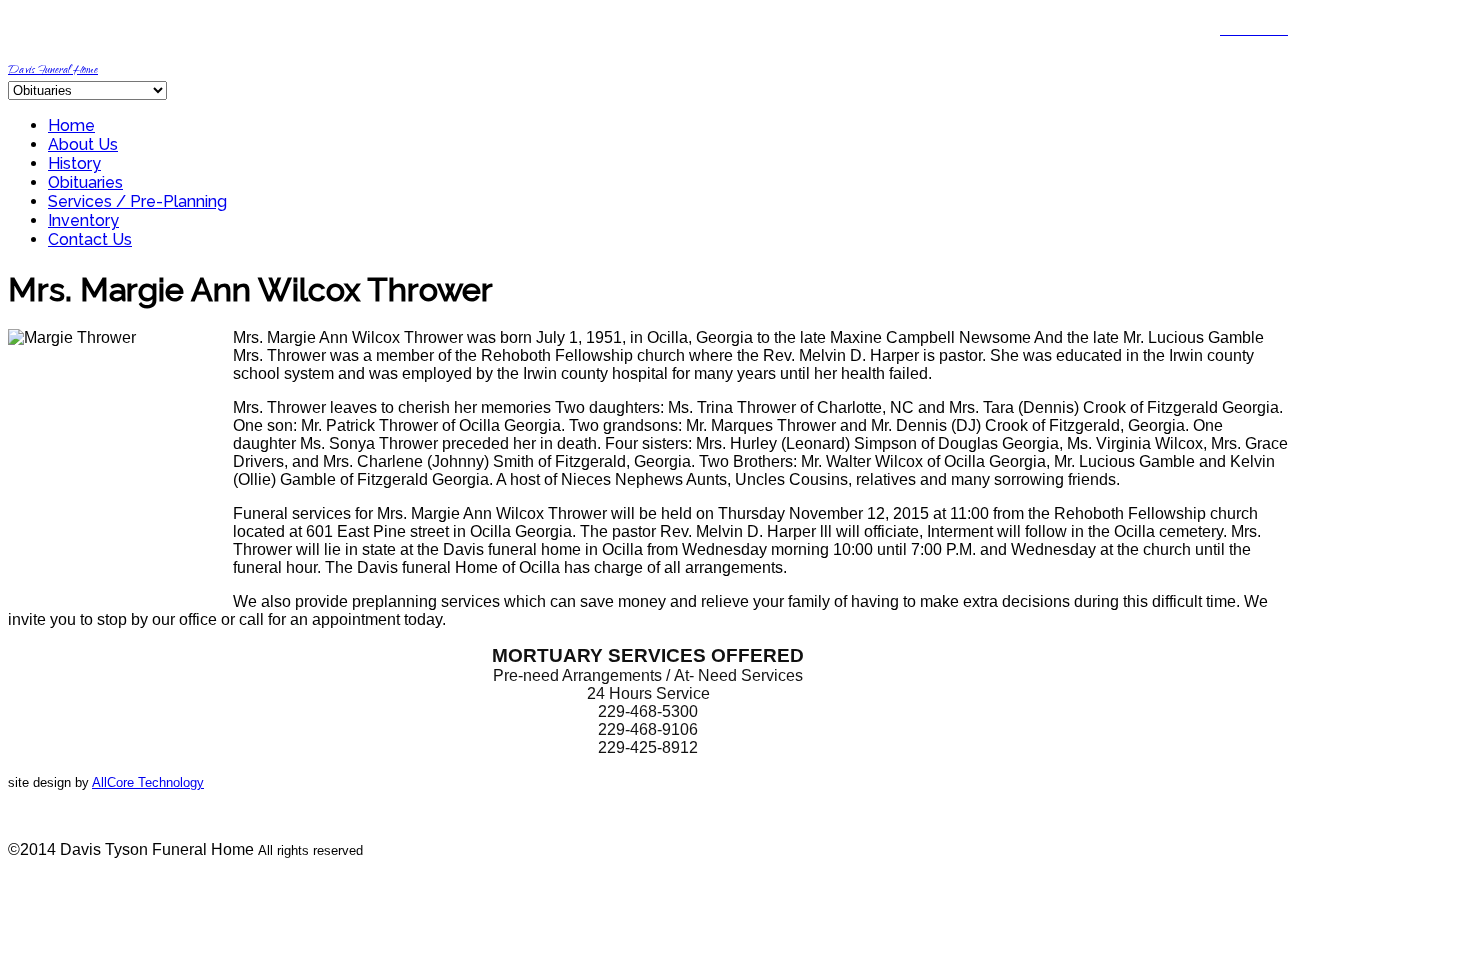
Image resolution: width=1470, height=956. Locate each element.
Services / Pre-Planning (137, 201)
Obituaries (85, 182)
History (74, 163)
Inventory (83, 220)
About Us (83, 144)
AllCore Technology (148, 782)
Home (71, 125)
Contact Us (90, 239)
